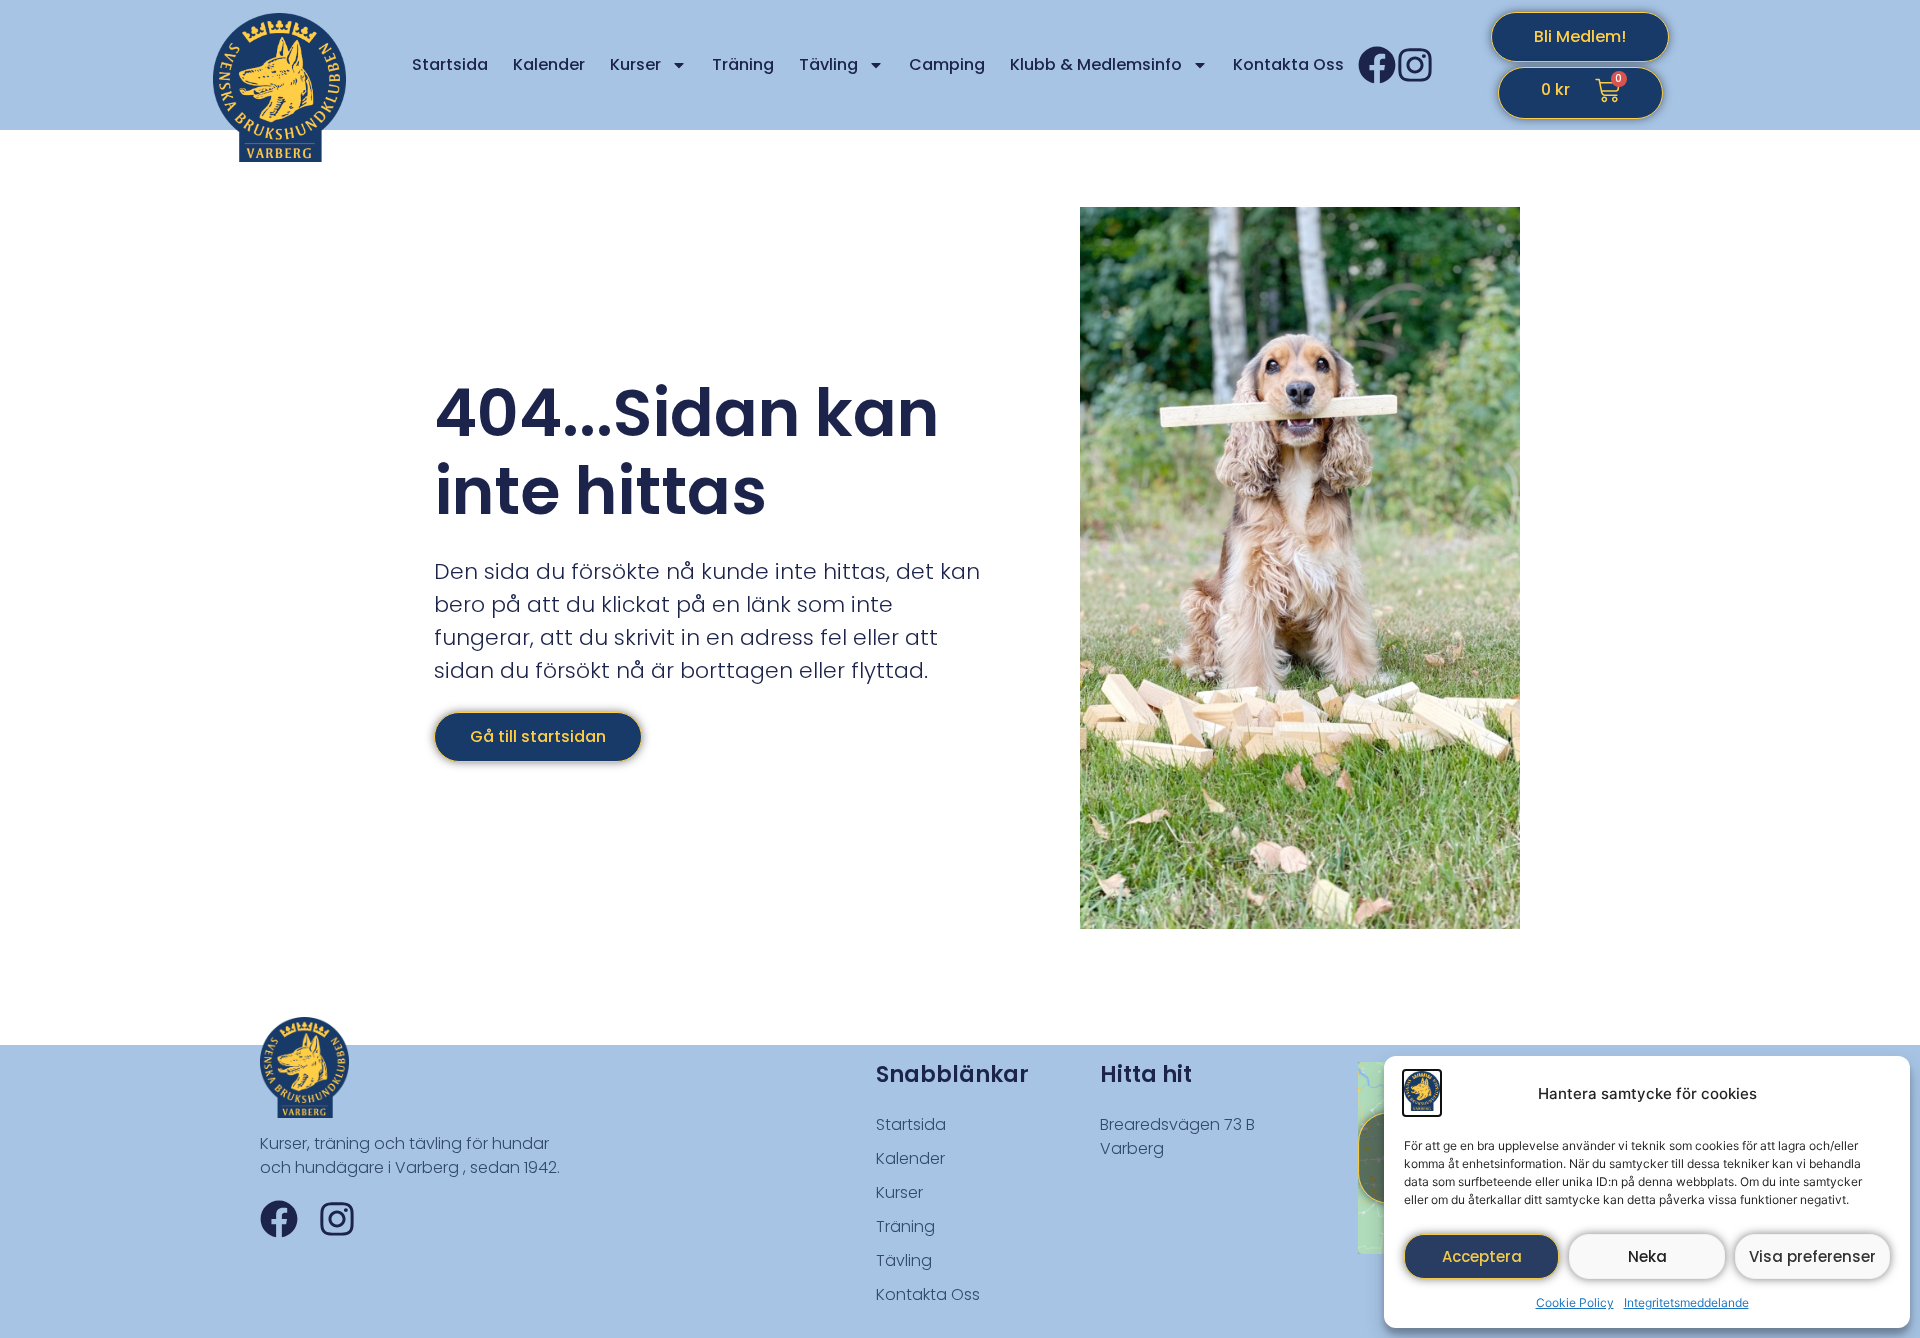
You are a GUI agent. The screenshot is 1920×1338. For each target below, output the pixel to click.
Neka (1647, 1256)
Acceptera (1482, 1256)
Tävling (828, 64)
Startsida (450, 64)
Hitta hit (1146, 1074)
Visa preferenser (1812, 1256)
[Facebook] (1377, 65)
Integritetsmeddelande (1686, 1302)
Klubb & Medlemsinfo (1096, 64)
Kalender (549, 64)
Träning (743, 64)
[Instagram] (1415, 65)
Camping (947, 64)
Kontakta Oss (1288, 64)
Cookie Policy (1575, 1302)
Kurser (635, 64)
